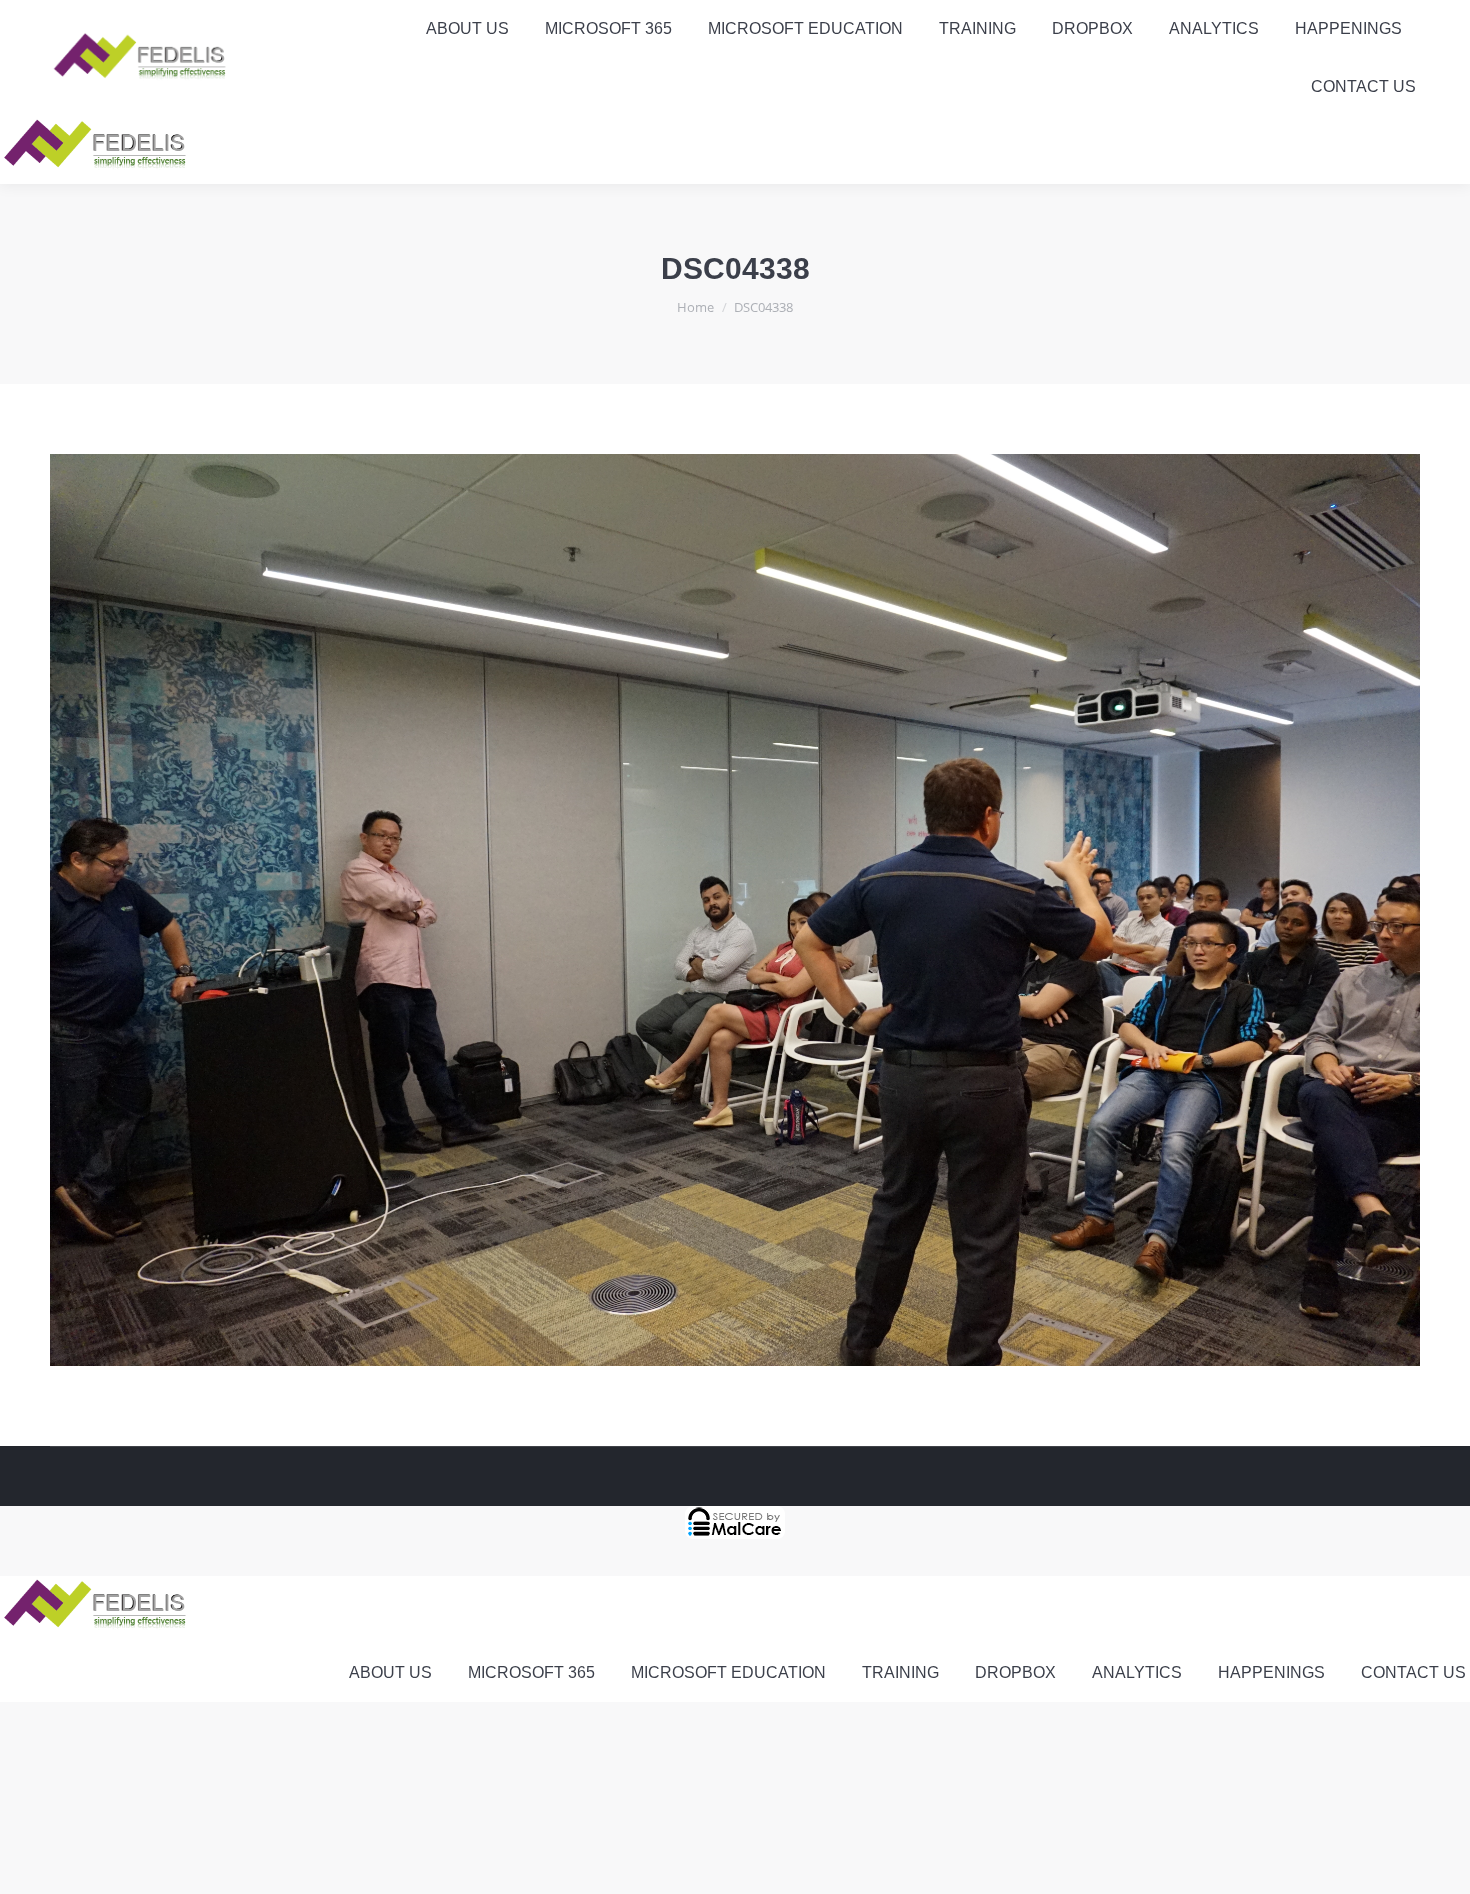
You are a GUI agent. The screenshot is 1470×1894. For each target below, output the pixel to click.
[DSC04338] (735, 910)
